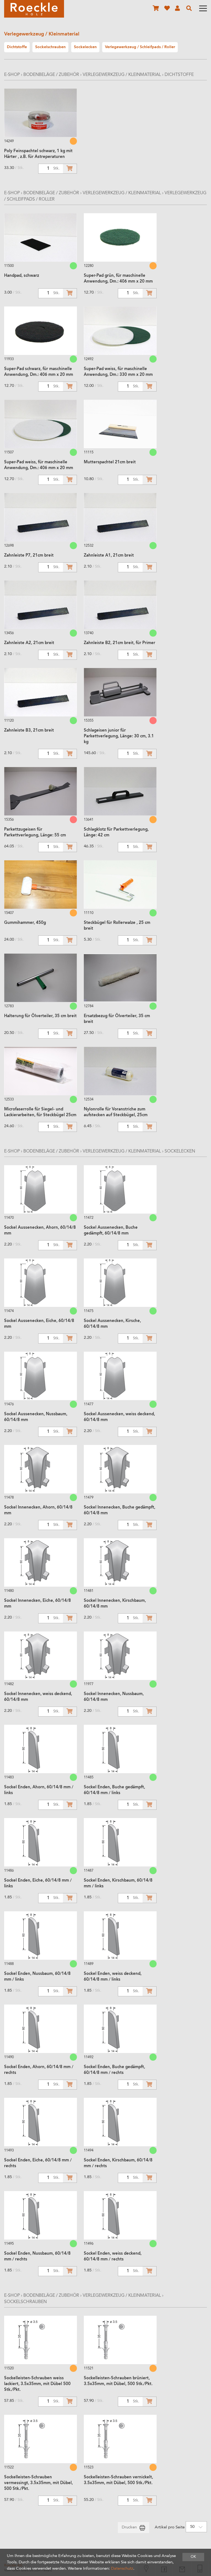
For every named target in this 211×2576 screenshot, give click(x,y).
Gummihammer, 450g (25, 923)
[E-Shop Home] (34, 9)
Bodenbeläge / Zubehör (51, 75)
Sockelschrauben (25, 2302)
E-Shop (12, 75)
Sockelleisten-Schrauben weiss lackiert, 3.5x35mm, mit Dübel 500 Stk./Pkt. (37, 2384)
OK (193, 2557)
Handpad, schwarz (22, 276)
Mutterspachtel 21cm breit (110, 462)
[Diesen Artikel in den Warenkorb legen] (70, 169)
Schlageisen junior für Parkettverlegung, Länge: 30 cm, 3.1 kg (119, 736)
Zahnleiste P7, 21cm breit (29, 556)
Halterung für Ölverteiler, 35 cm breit (40, 1016)
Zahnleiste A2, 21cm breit (29, 643)
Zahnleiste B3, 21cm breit (29, 731)
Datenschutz (122, 2569)
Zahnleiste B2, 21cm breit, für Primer (120, 643)
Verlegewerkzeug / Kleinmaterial (122, 75)
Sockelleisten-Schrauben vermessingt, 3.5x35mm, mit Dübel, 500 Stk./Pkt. (38, 2483)
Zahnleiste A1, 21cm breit (109, 556)
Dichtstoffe (179, 75)
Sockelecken (180, 1151)
